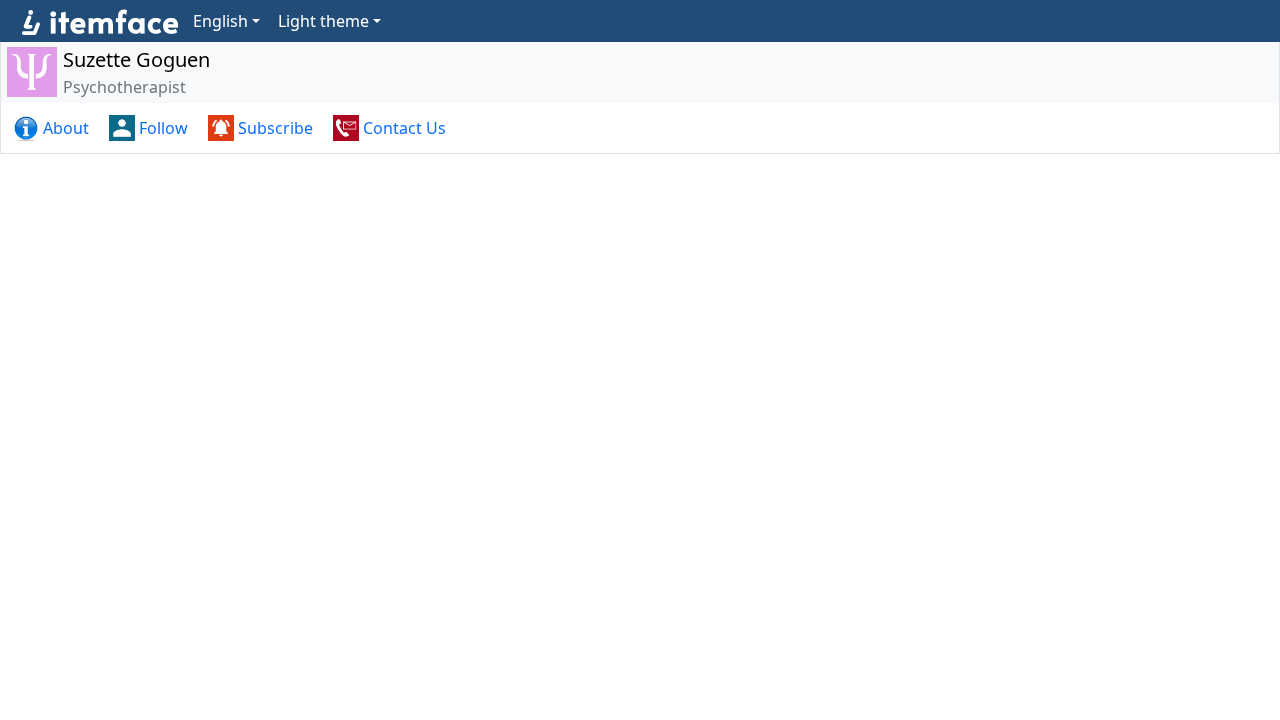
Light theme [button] (323, 21)
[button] (53, 128)
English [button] (220, 21)
